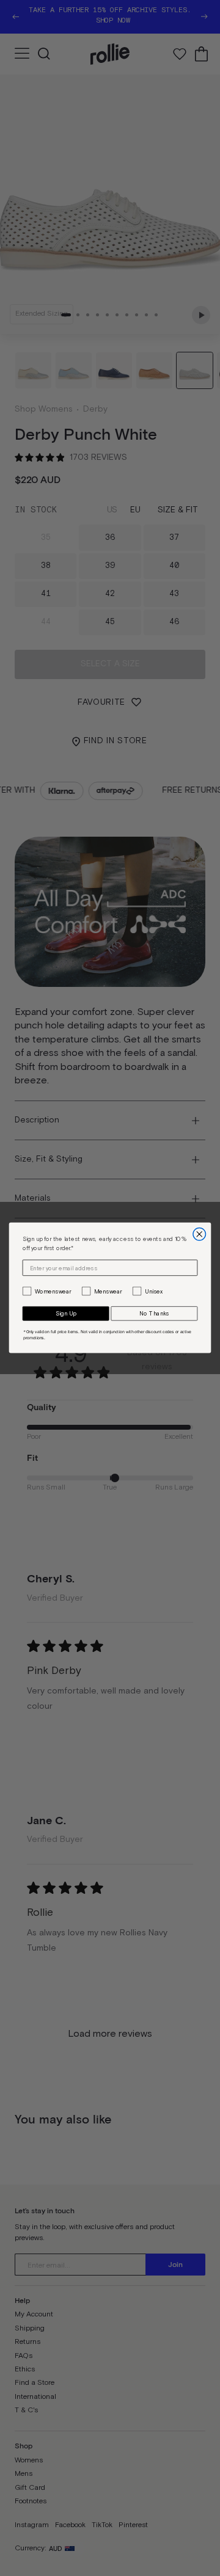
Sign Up (66, 1314)
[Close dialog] (200, 1235)
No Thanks (154, 1314)
